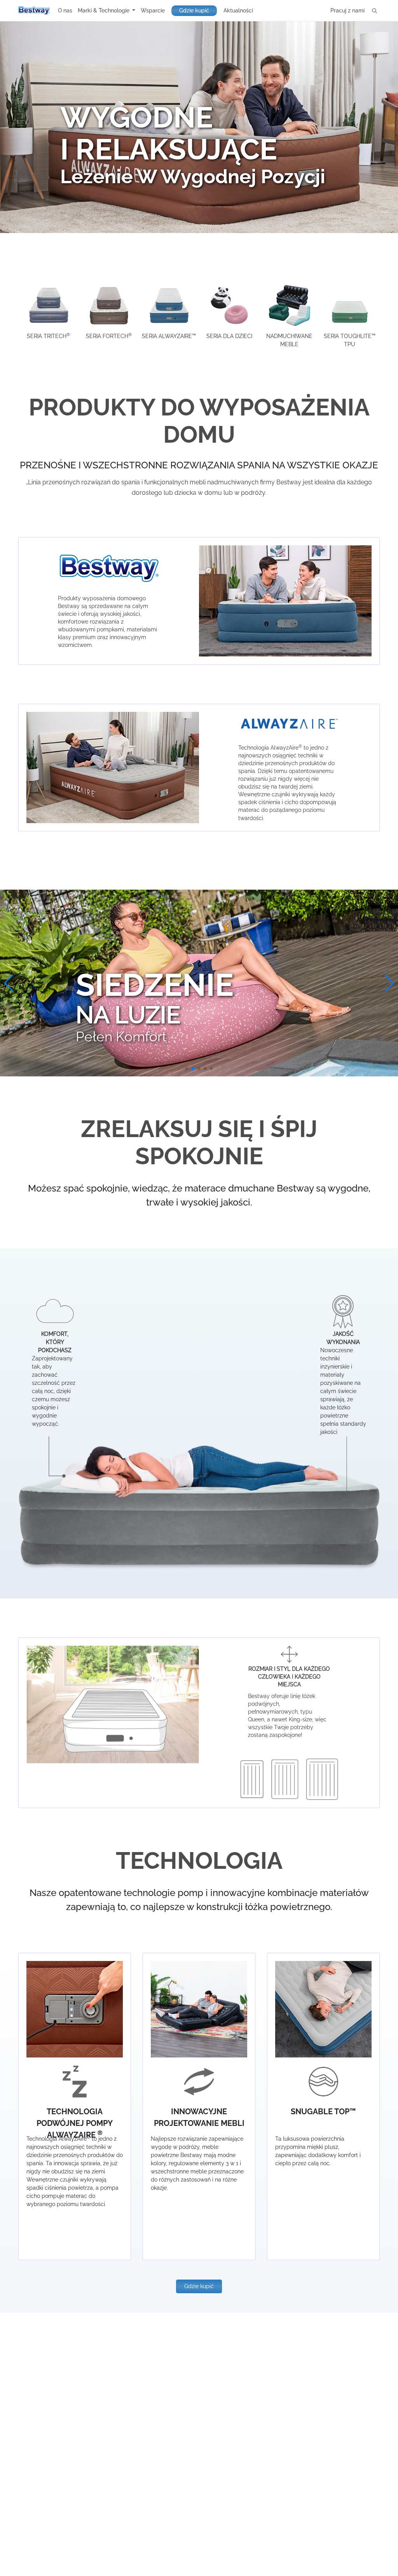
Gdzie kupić (194, 11)
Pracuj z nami (347, 11)
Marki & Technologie (104, 11)
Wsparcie (153, 11)
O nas (65, 11)
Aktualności (238, 11)
